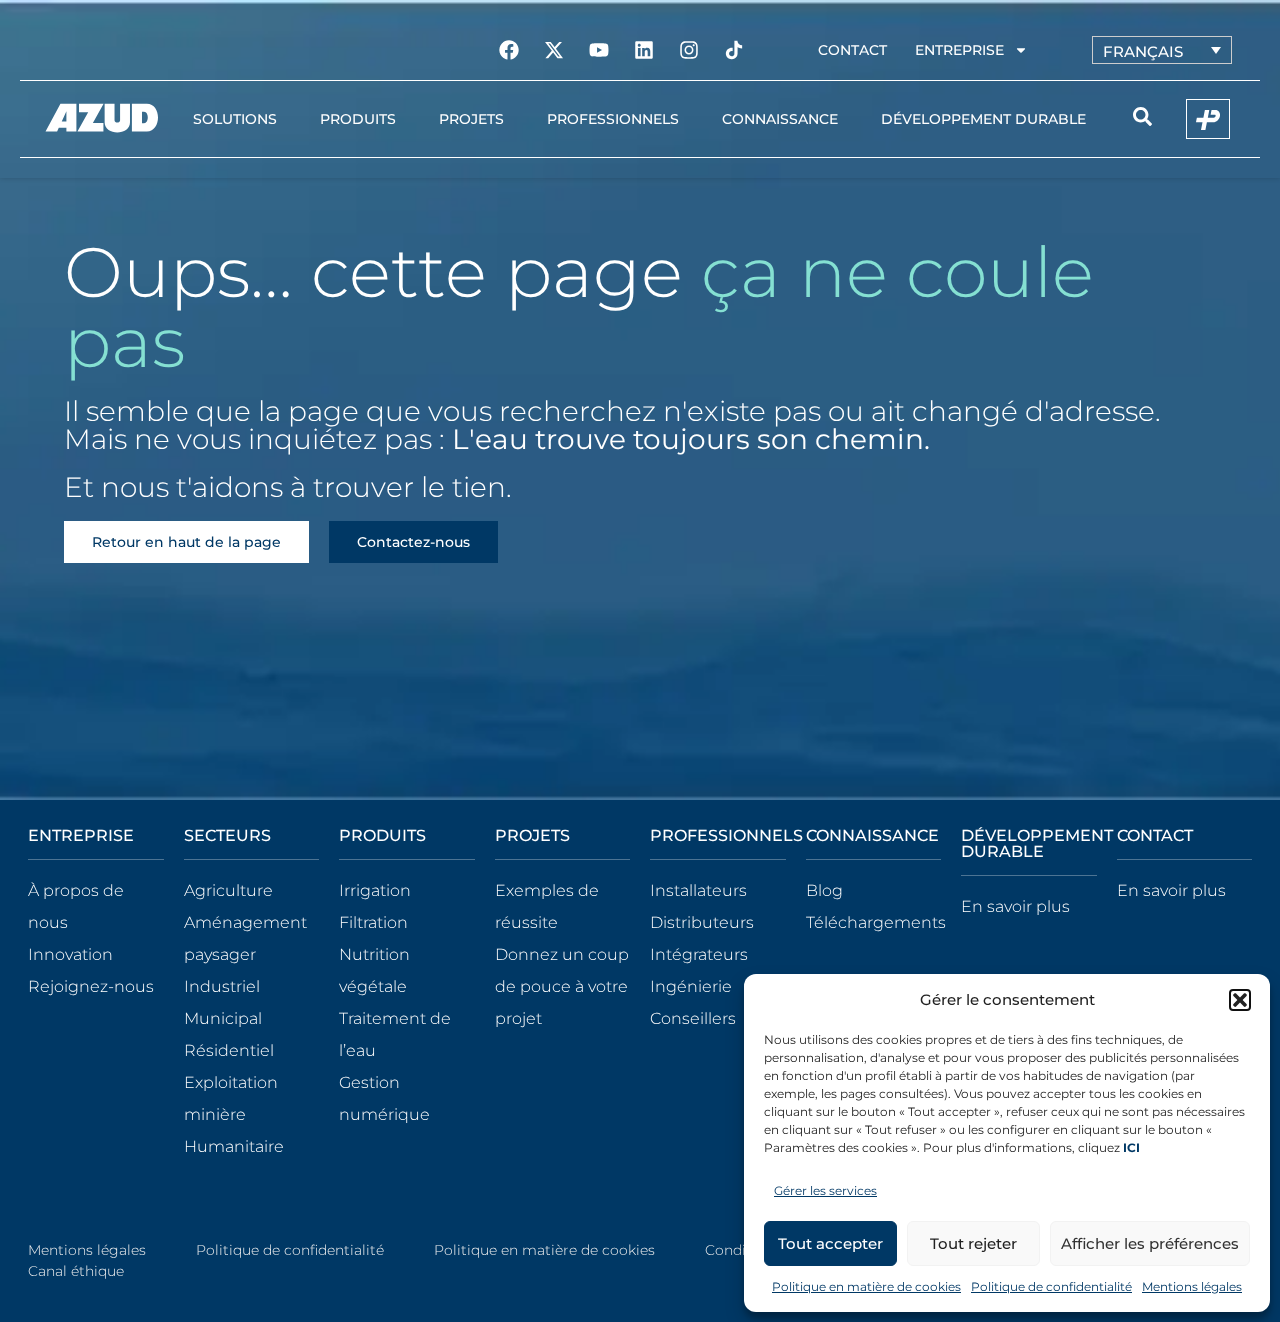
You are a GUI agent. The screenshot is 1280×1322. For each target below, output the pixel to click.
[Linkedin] (644, 50)
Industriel (222, 986)
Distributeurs (702, 922)
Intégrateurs (699, 954)
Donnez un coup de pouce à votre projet (562, 986)
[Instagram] (689, 50)
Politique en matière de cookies (866, 1286)
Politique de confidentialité (1051, 1286)
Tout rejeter (973, 1243)
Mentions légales (1192, 1286)
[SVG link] (102, 118)
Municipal (223, 1018)
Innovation (70, 954)
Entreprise (959, 50)
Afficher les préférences (1150, 1243)
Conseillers (693, 1018)
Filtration (373, 922)
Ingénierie (691, 986)
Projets (471, 119)
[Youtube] (599, 50)
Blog (824, 890)
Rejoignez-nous (91, 986)
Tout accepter (830, 1243)
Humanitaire (234, 1146)
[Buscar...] (1142, 119)
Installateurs (698, 890)
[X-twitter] (554, 50)
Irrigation (375, 890)
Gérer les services (825, 1190)
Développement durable (983, 119)
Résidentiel (229, 1050)
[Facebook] (509, 50)
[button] (1240, 1000)
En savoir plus (1015, 906)
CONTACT (1155, 835)
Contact (852, 50)
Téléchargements (876, 922)
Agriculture (228, 890)
